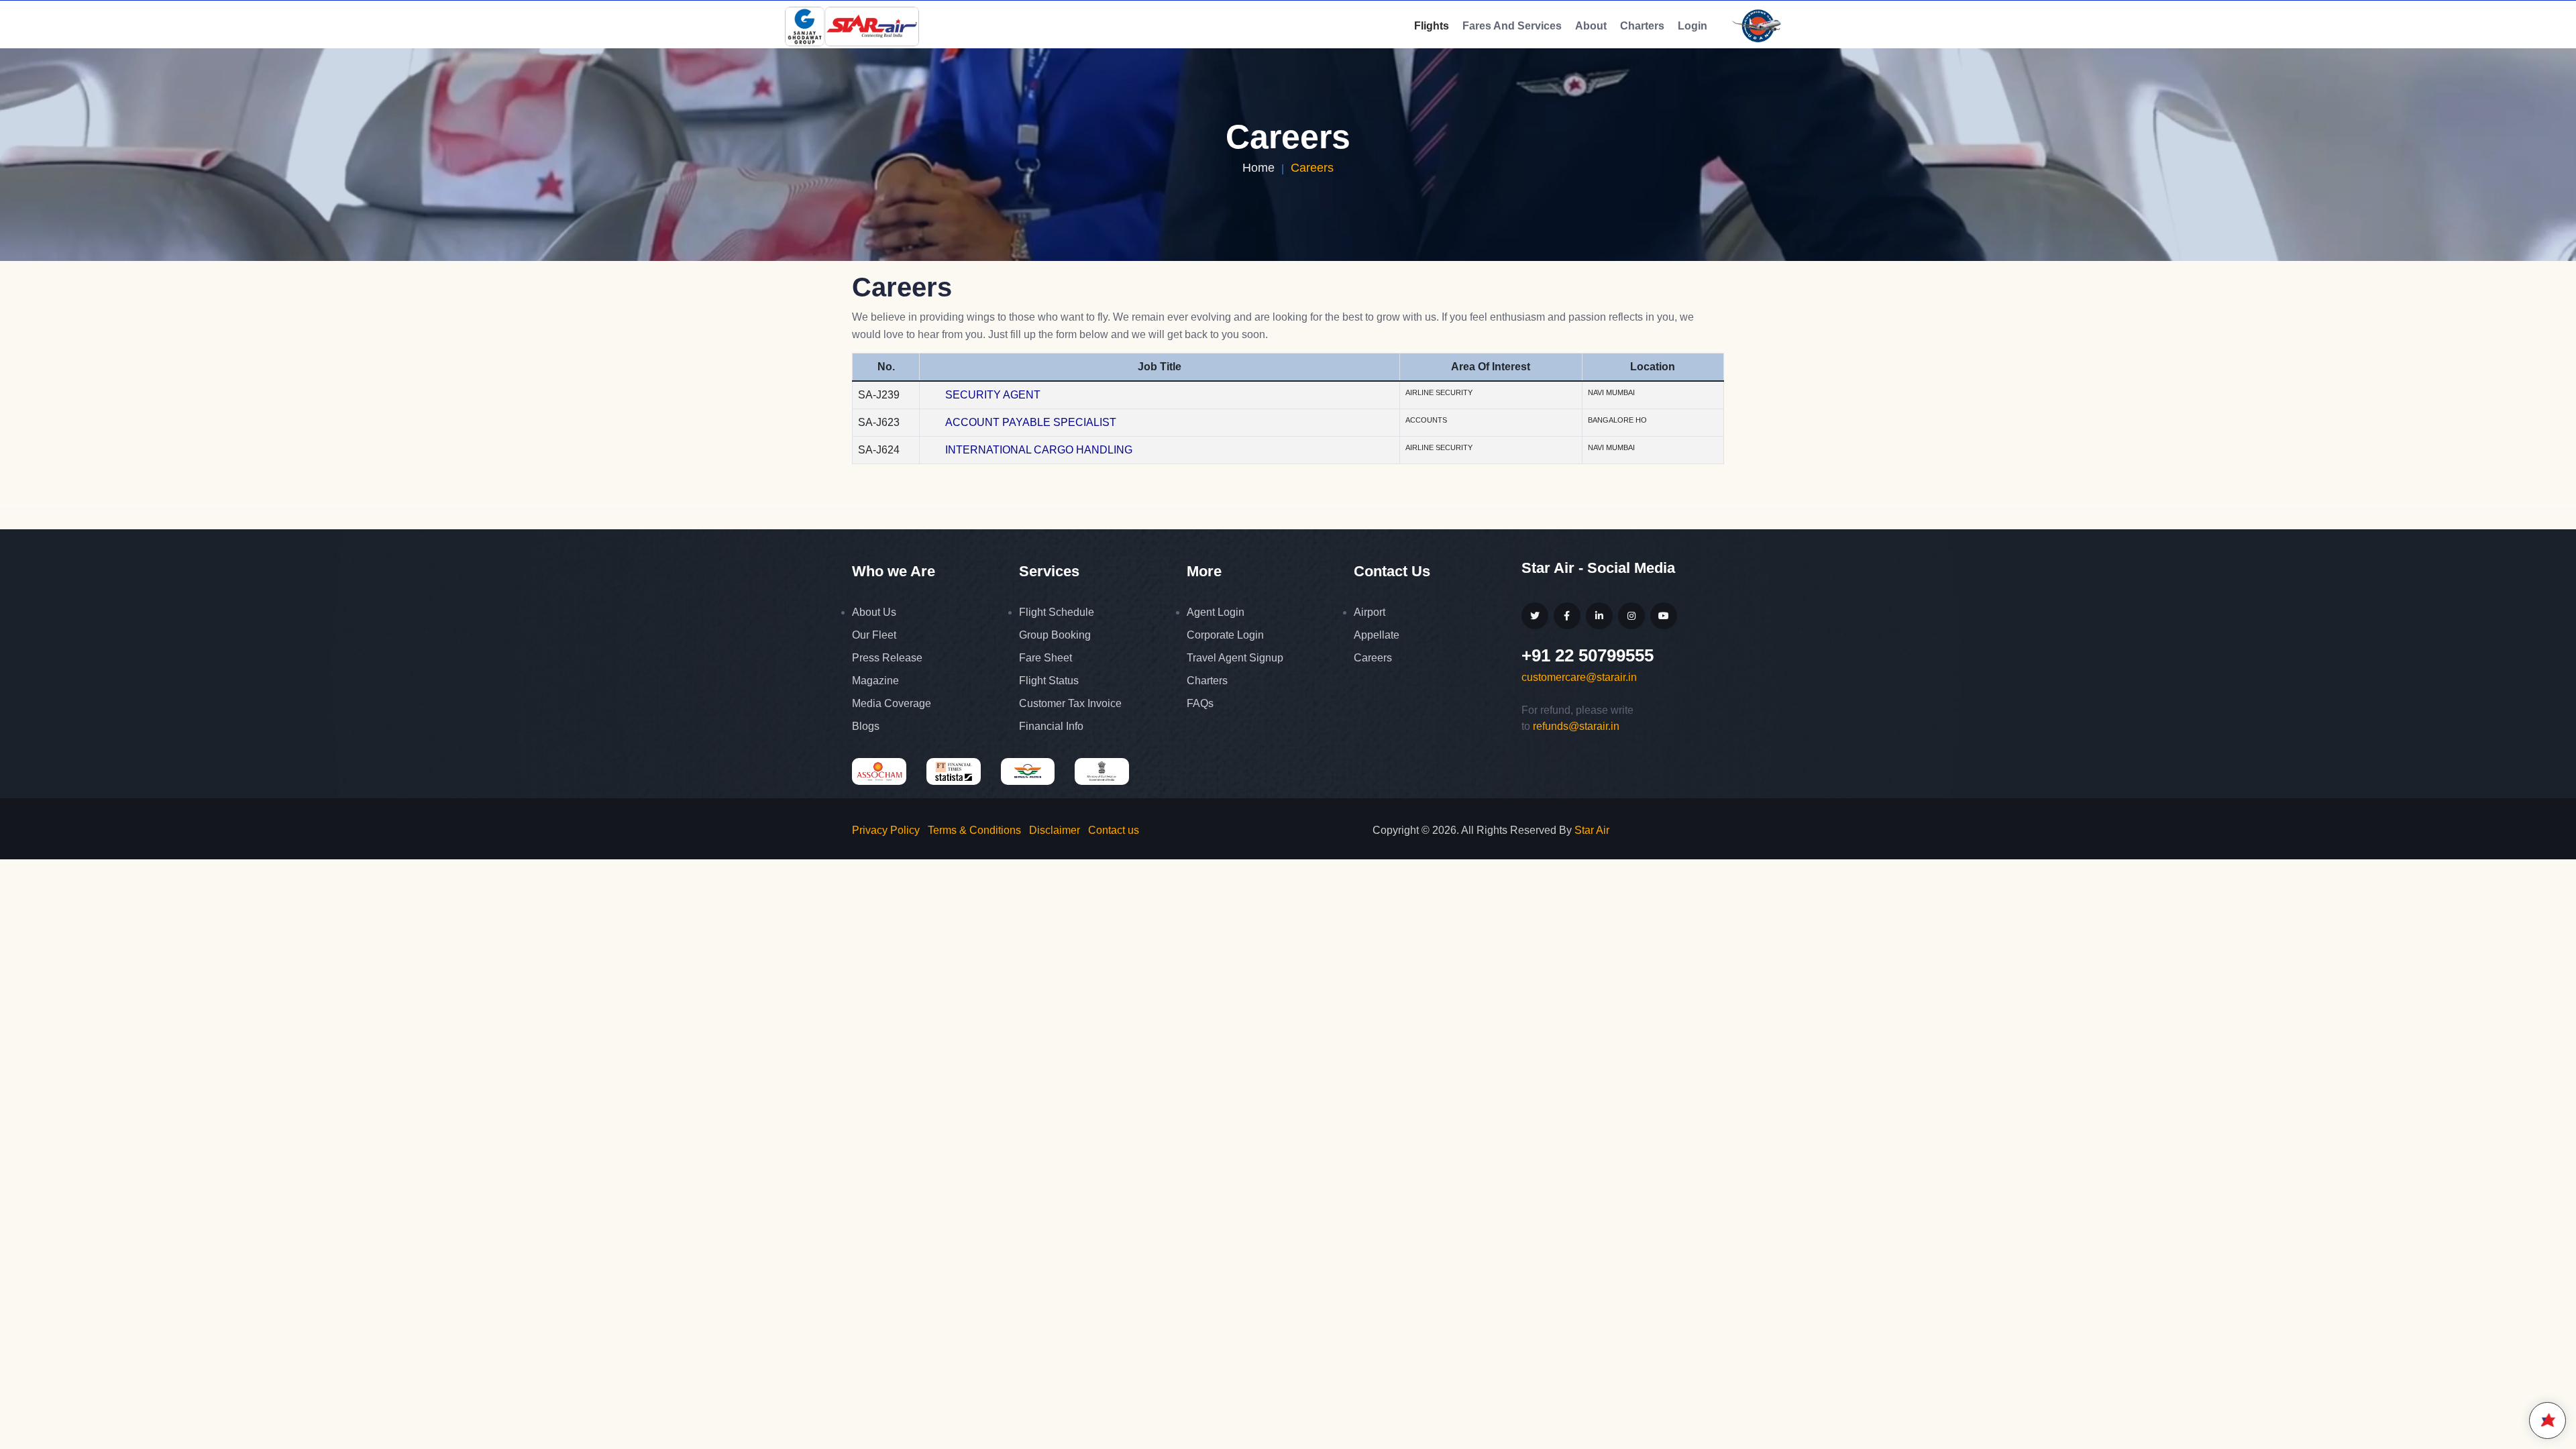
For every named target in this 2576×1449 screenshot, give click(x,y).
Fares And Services (1512, 26)
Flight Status (1049, 681)
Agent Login (1216, 612)
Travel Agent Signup (1235, 658)
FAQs (1200, 703)
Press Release (887, 658)
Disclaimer (1055, 830)
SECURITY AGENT (993, 395)
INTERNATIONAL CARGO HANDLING (1039, 450)
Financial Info (1051, 726)
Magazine (875, 681)
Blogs (866, 726)
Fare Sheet (1045, 658)
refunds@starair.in (1576, 726)
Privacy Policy (886, 830)
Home (1258, 168)
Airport (1370, 612)
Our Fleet (874, 635)
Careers (1373, 658)
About (1591, 26)
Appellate (1377, 635)
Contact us (1114, 830)
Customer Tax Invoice (1070, 703)
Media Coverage (892, 703)
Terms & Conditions (974, 830)
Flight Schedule (1057, 612)
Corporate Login (1225, 635)
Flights (1432, 26)
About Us (874, 612)
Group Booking (1055, 635)
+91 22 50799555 (1588, 655)
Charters (1642, 26)
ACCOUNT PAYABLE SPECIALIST (1031, 422)
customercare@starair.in (1579, 677)
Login (1693, 26)
